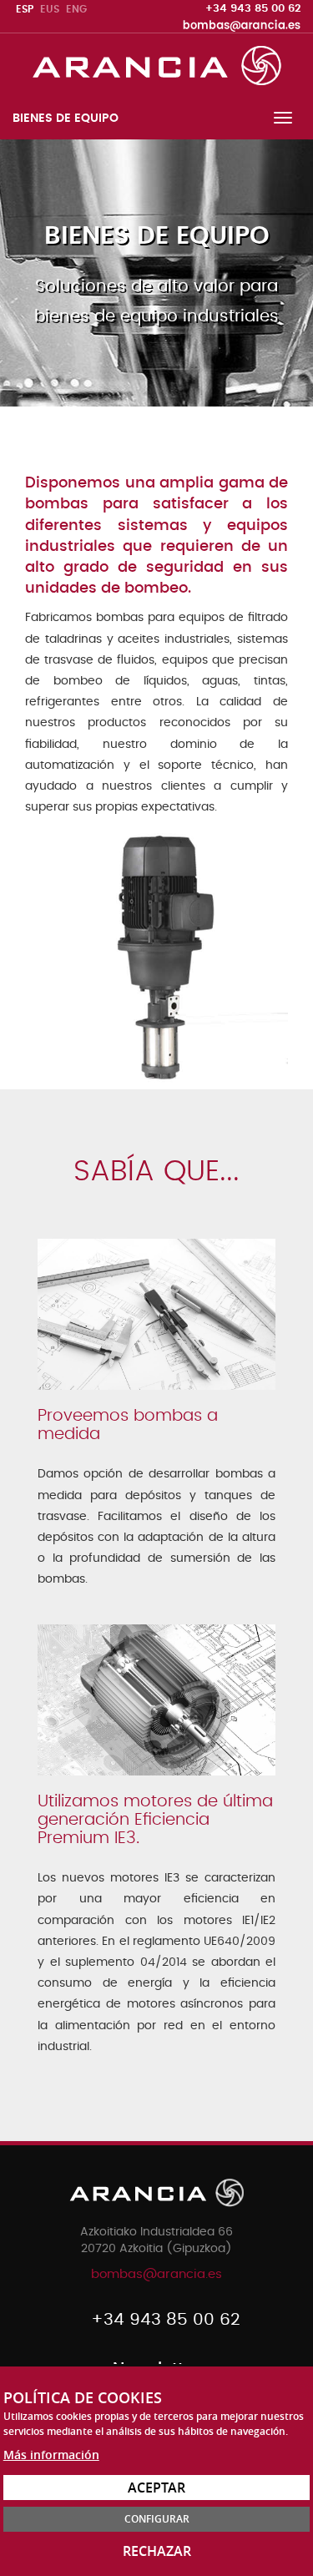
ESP (25, 9)
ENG (76, 9)
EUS (50, 9)
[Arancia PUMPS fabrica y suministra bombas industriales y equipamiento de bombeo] (157, 64)
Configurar (157, 2519)
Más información (51, 2455)
